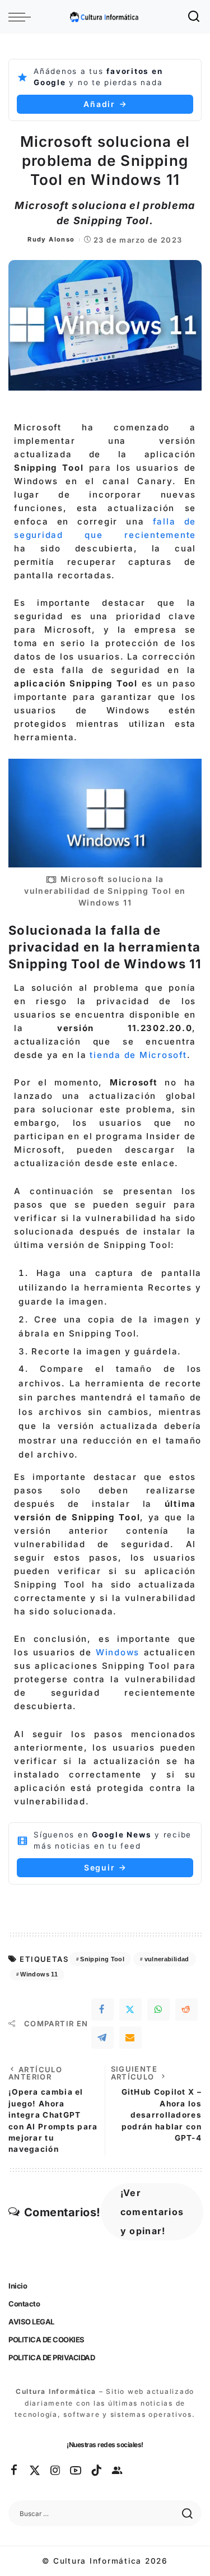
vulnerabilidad (167, 1959)
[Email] (130, 2037)
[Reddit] (186, 2009)
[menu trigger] (22, 17)
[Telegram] (102, 2037)
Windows (118, 1652)
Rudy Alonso (51, 239)
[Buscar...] (194, 17)
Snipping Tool (102, 1959)
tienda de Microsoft (138, 1055)
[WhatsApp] (158, 2009)
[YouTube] (76, 2471)
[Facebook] (102, 2009)
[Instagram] (56, 2471)
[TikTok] (97, 2471)
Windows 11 (39, 1974)
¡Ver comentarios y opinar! (152, 2212)
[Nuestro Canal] (118, 2471)
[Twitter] (130, 2009)
